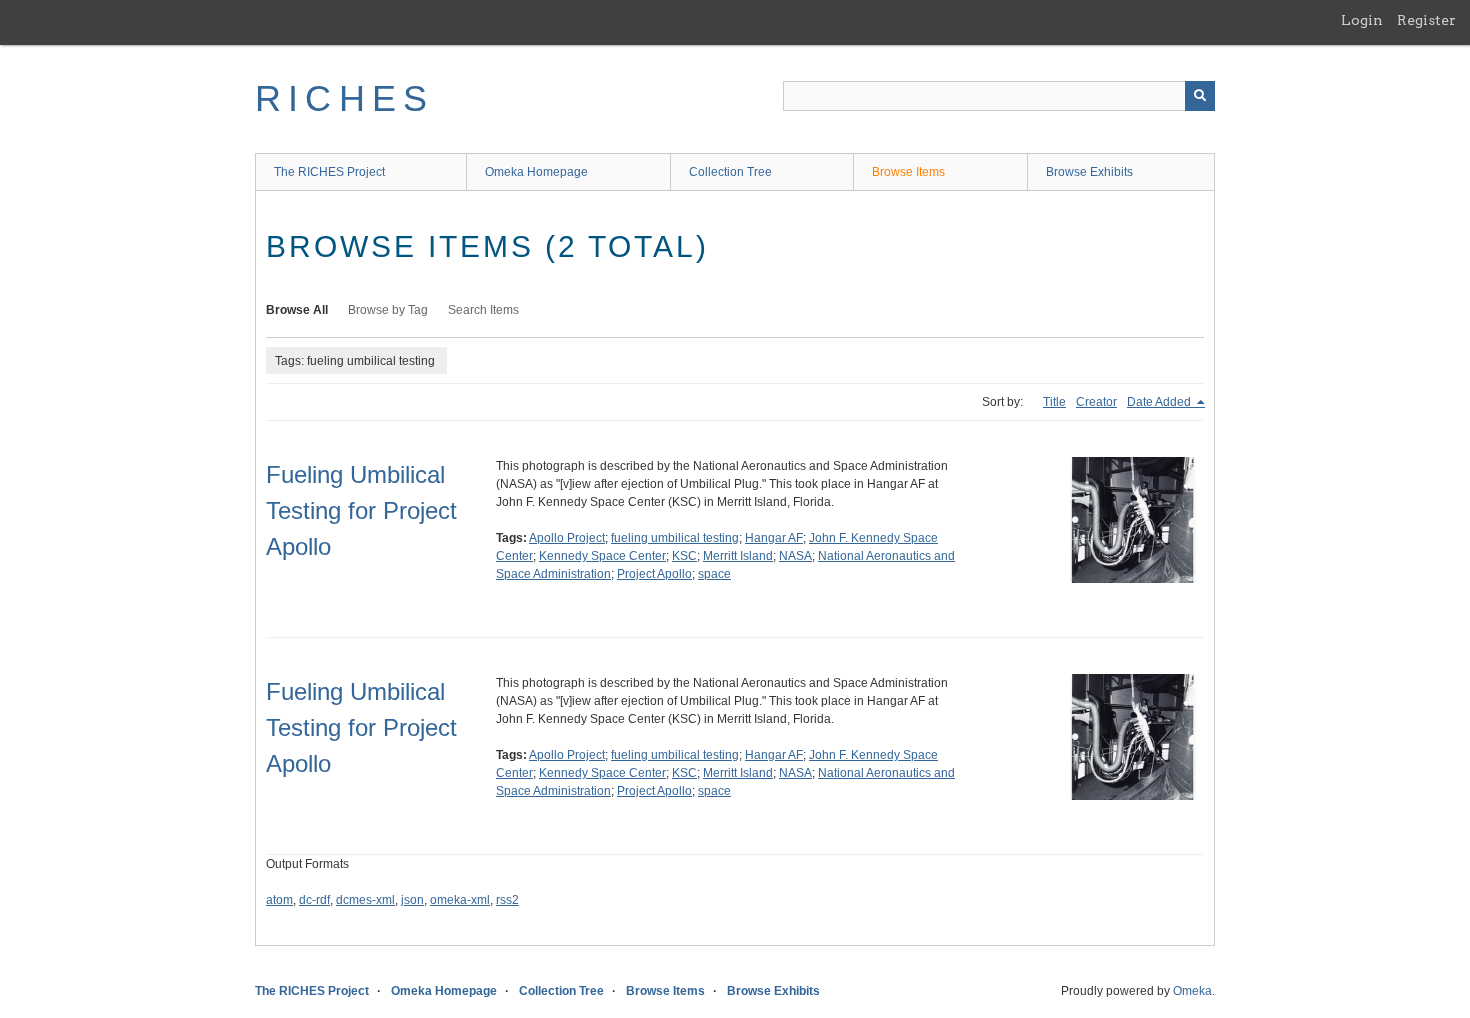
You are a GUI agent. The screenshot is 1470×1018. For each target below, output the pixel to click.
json (412, 900)
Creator (1096, 402)
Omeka (1192, 991)
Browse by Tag (388, 310)
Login (1362, 20)
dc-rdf (314, 900)
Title (1054, 402)
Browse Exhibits (1089, 172)
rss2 (507, 900)
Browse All (297, 310)
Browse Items (908, 172)
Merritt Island (738, 556)
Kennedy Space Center (602, 556)
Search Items (483, 310)
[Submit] (1200, 96)
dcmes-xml (365, 900)
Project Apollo (654, 574)
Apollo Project (567, 538)
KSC (684, 556)
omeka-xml (460, 900)
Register (1426, 20)
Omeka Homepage (536, 172)
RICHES (344, 98)
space (714, 574)
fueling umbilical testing (675, 538)
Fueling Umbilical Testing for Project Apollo (361, 510)
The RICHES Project (329, 172)
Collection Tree (730, 172)
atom (279, 900)
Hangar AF (774, 538)
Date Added (1160, 402)
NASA (795, 556)
